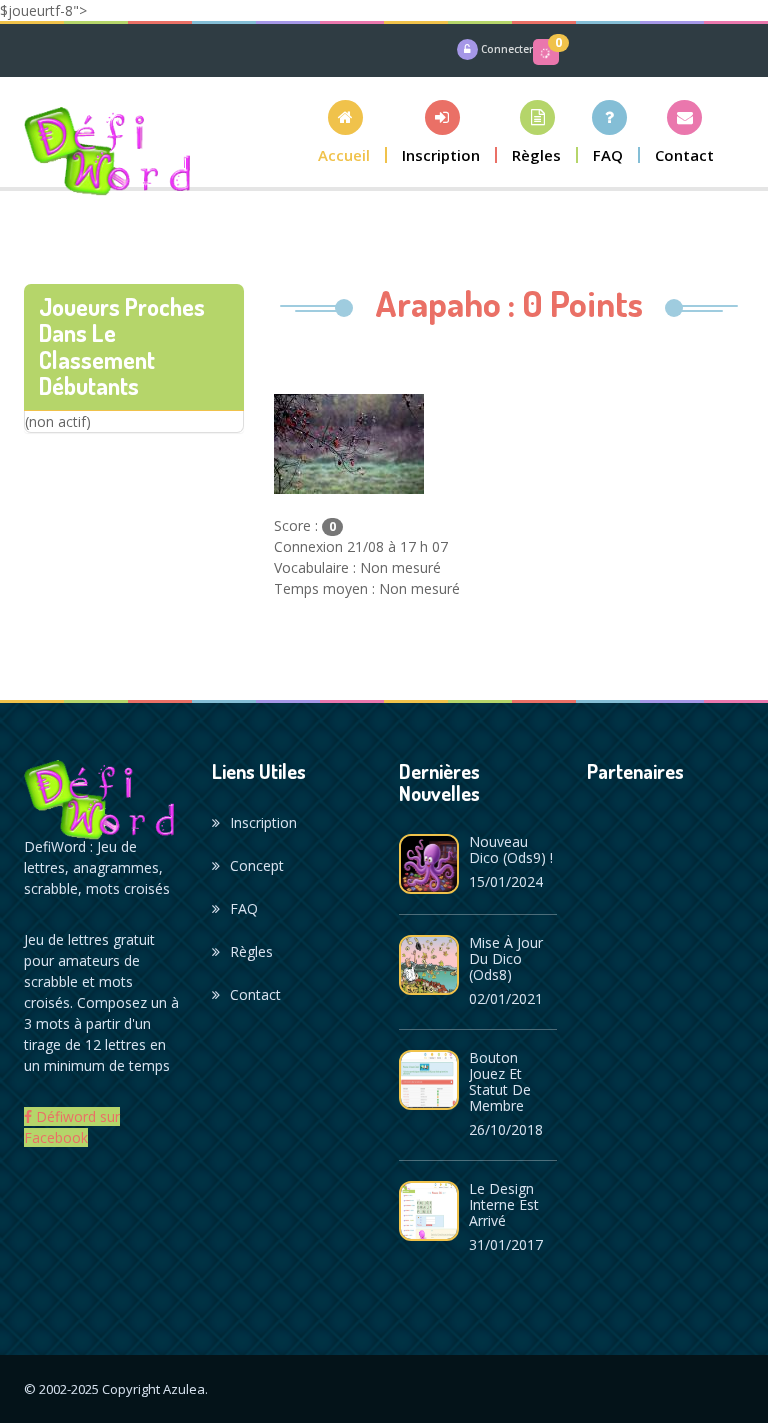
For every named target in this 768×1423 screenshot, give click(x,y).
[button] (345, 131)
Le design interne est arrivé (504, 1204)
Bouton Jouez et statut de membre (500, 1081)
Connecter (507, 49)
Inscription (263, 822)
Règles (251, 951)
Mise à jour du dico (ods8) (506, 958)
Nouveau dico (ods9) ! (511, 849)
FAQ (244, 908)
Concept (257, 865)
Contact (255, 994)
